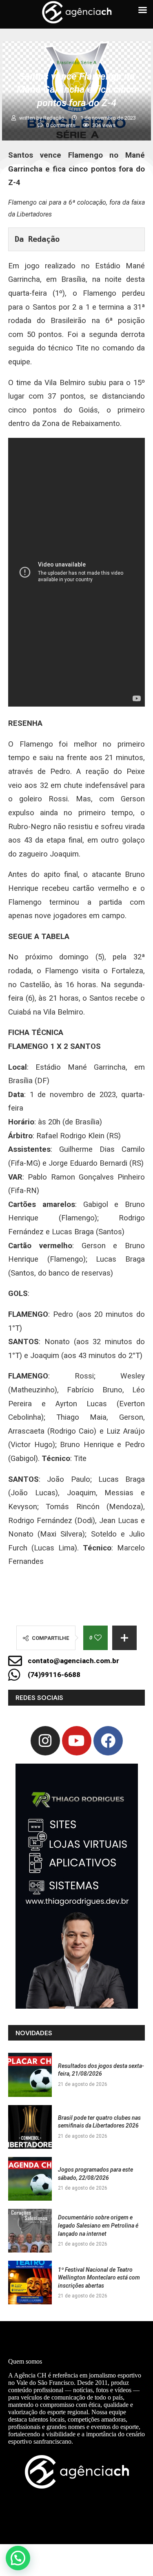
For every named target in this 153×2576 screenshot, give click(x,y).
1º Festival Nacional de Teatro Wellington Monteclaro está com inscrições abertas (99, 2278)
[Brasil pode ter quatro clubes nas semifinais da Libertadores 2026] (30, 2127)
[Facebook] (108, 1741)
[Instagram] (45, 1741)
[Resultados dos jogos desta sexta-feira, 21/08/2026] (30, 2075)
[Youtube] (77, 1741)
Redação (54, 118)
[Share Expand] (124, 1638)
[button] (18, 2558)
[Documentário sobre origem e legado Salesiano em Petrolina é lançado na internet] (30, 2231)
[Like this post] (98, 1638)
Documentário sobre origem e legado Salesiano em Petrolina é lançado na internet (98, 2225)
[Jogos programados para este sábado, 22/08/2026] (30, 2179)
